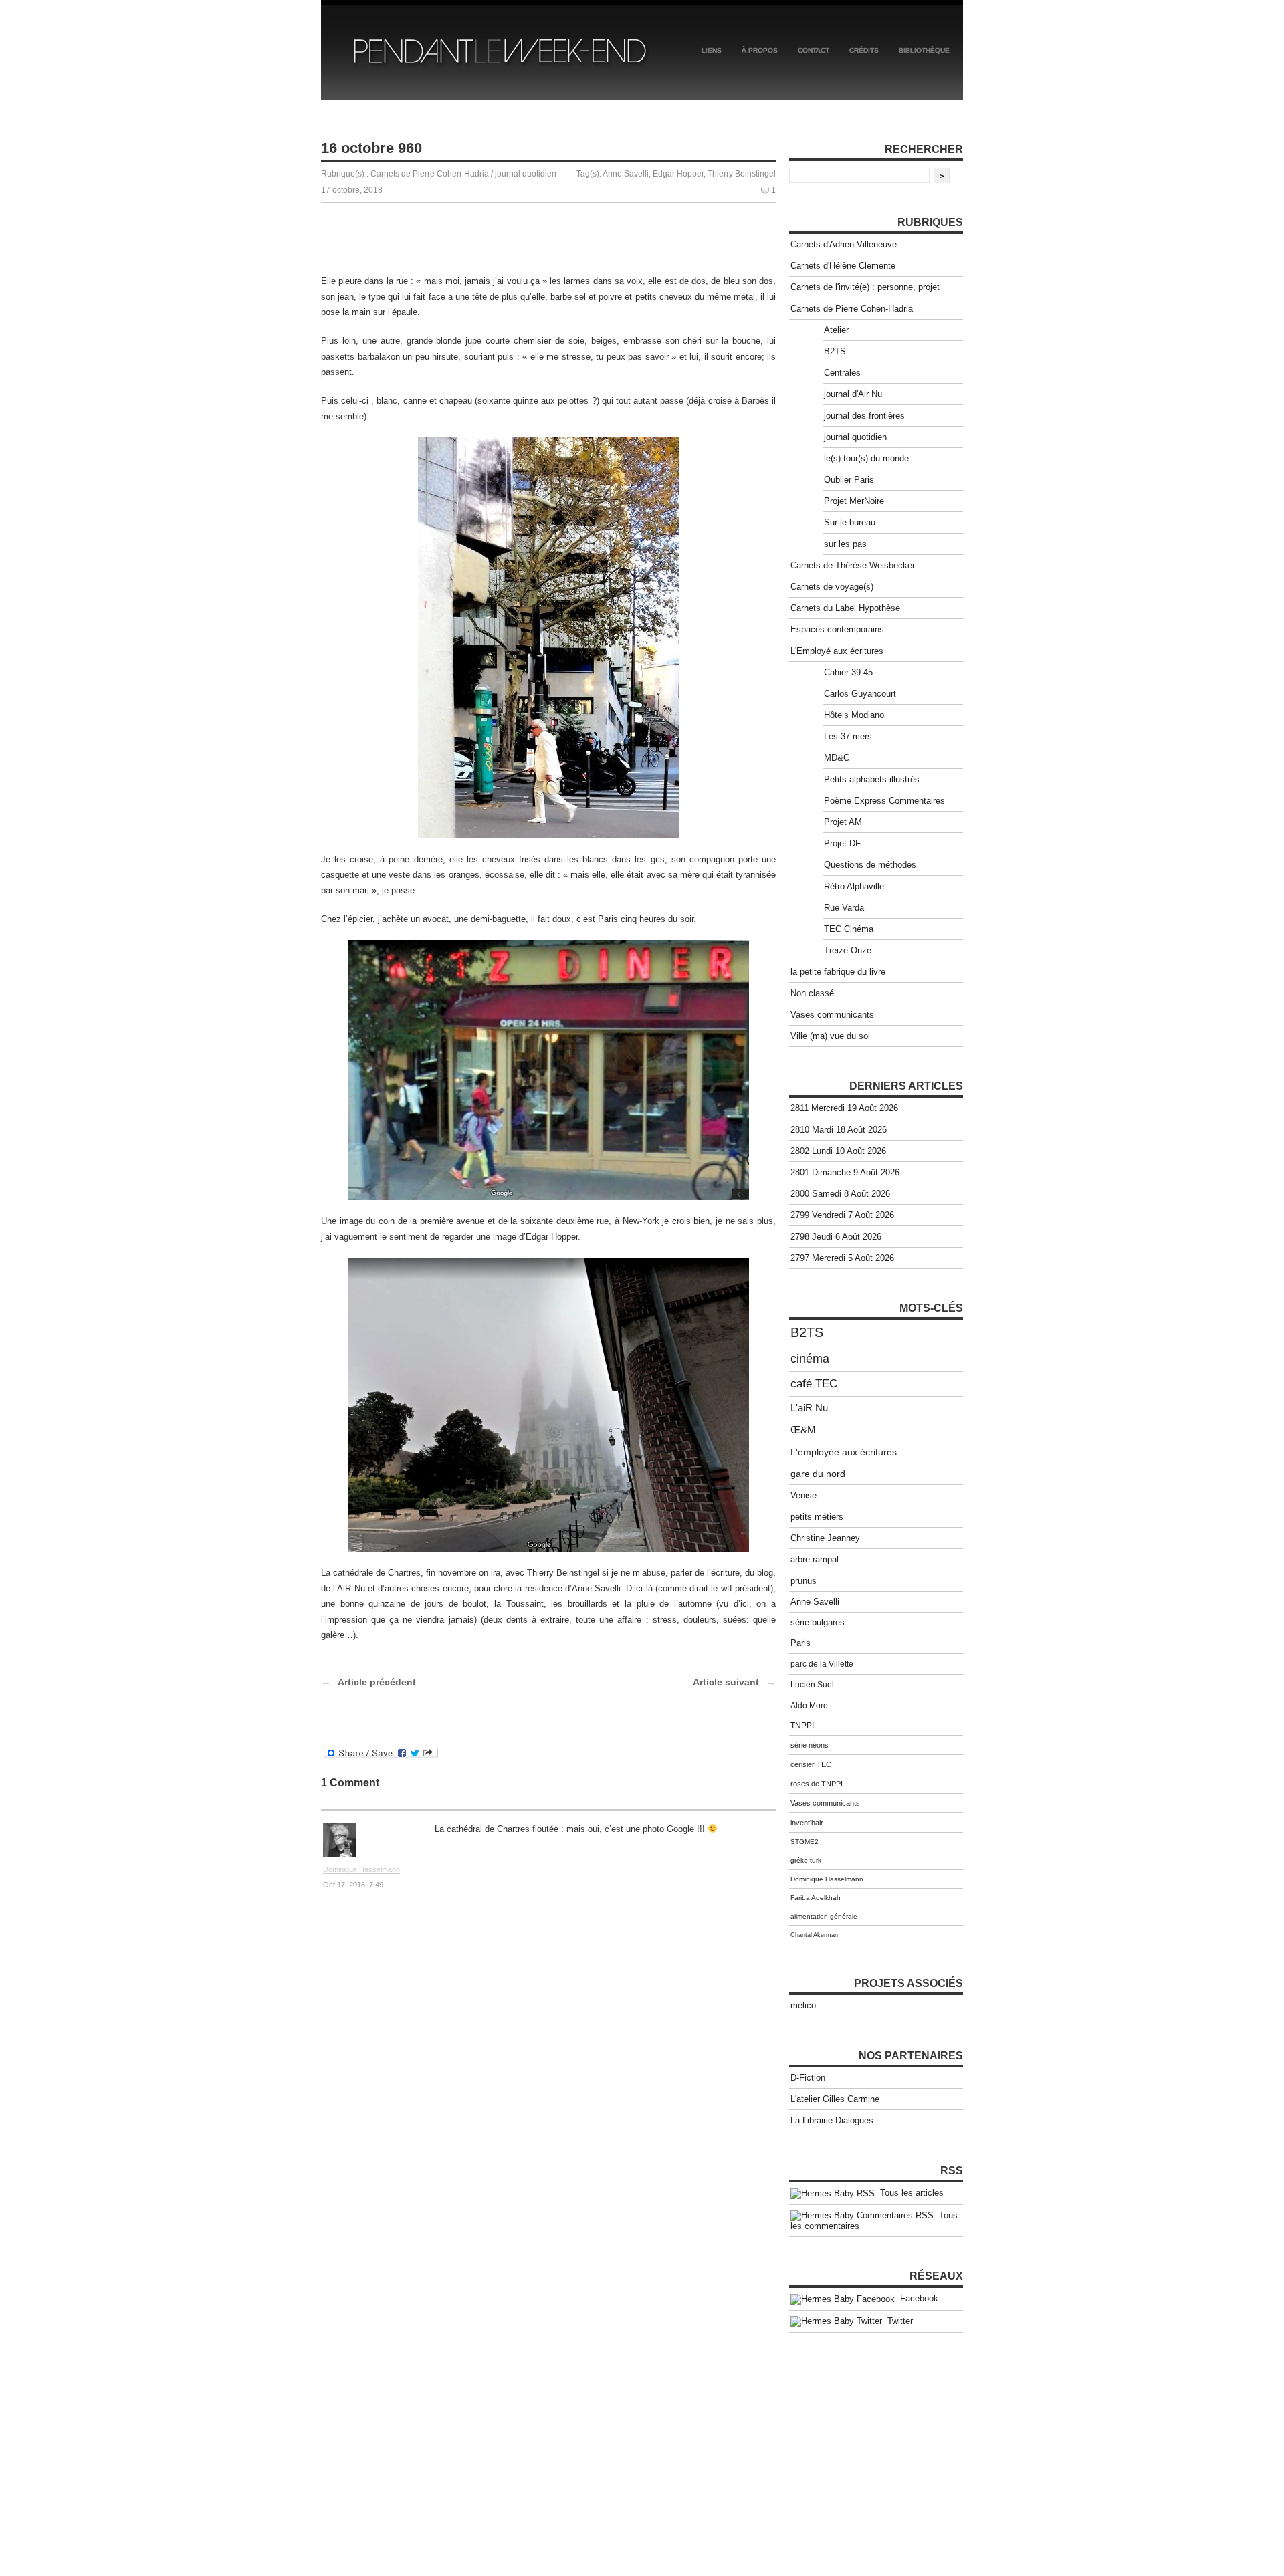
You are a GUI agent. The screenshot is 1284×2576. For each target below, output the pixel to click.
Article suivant (726, 1682)
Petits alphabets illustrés (872, 779)
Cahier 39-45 (848, 672)
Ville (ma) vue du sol (830, 1036)
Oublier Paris (849, 480)
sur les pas (845, 544)
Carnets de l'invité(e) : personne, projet (865, 287)
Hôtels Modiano (854, 715)
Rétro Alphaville (854, 886)
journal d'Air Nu (853, 394)
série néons (810, 1745)
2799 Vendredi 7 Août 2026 (842, 1215)
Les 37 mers (848, 736)
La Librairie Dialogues (832, 2120)
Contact (814, 50)
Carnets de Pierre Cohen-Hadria (430, 174)
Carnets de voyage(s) (832, 587)
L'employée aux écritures (844, 1452)
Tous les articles (909, 2193)
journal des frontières (864, 416)
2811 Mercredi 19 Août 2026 (844, 1108)
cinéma (810, 1359)
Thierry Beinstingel (742, 174)
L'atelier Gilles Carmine (835, 2099)
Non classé (812, 993)
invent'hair (807, 1823)
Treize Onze (848, 950)
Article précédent (377, 1682)
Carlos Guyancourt (860, 694)
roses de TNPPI (817, 1784)
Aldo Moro (809, 1706)
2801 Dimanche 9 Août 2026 (845, 1172)
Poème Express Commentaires (884, 801)
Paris (800, 1643)
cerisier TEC (811, 1764)
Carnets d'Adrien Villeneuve (844, 244)
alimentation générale (824, 1916)
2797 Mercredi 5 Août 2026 (842, 1258)
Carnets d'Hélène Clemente (843, 266)
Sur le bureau (850, 522)
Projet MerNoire (854, 501)
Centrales (842, 373)
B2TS (835, 351)
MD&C (837, 758)
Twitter (897, 2321)
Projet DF (842, 843)
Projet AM (843, 822)
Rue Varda (844, 908)
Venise (804, 1495)
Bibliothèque (924, 50)
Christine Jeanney (825, 1538)
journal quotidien (526, 174)
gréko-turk (806, 1860)
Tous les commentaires (874, 2221)
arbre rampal (815, 1559)
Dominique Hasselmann (361, 1869)
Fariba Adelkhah (816, 1898)
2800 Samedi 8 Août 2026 (840, 1194)
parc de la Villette (822, 1664)
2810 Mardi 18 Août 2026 (839, 1130)
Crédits (864, 50)
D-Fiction (808, 2078)
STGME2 (805, 1842)
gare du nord (818, 1474)
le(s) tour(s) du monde (866, 458)
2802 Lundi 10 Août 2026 (838, 1151)
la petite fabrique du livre (838, 972)
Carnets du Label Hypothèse (845, 608)
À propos (760, 50)
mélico (803, 2005)
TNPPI (802, 1726)
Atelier (836, 330)
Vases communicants (832, 1015)
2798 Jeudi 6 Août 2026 (836, 1237)
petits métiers (817, 1517)
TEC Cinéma (849, 929)
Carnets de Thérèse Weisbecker (853, 565)
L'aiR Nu (809, 1408)
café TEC (814, 1384)
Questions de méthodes (870, 865)
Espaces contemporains (837, 629)
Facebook (917, 2298)
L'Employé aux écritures (837, 651)
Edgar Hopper (678, 174)
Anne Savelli (626, 174)
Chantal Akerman (814, 1935)
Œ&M (803, 1430)
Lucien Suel (812, 1685)
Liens (712, 50)
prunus (804, 1581)
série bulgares (818, 1623)
